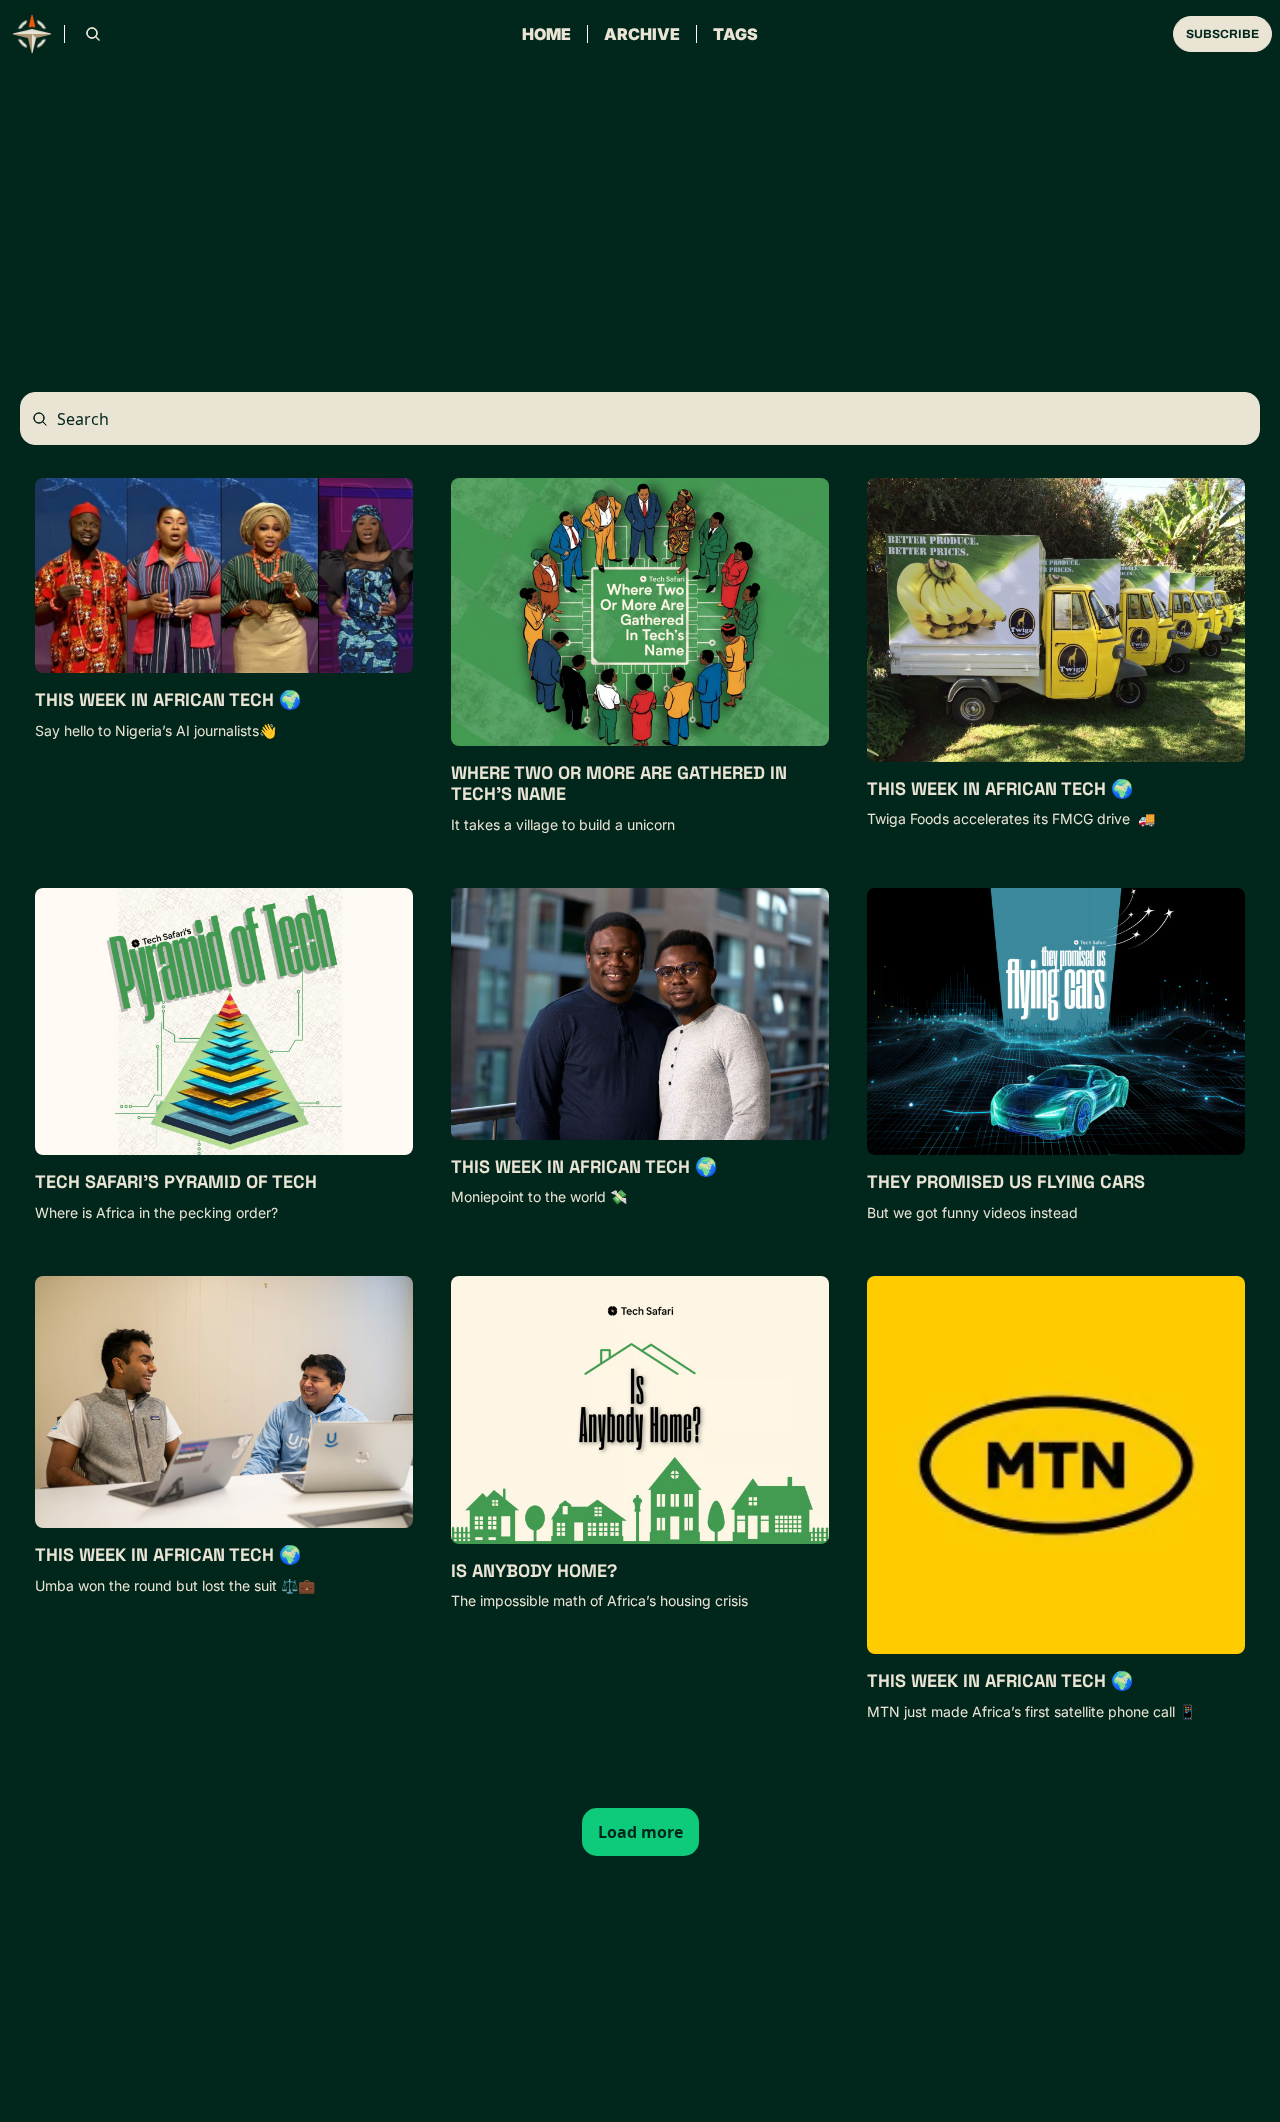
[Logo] (32, 34)
